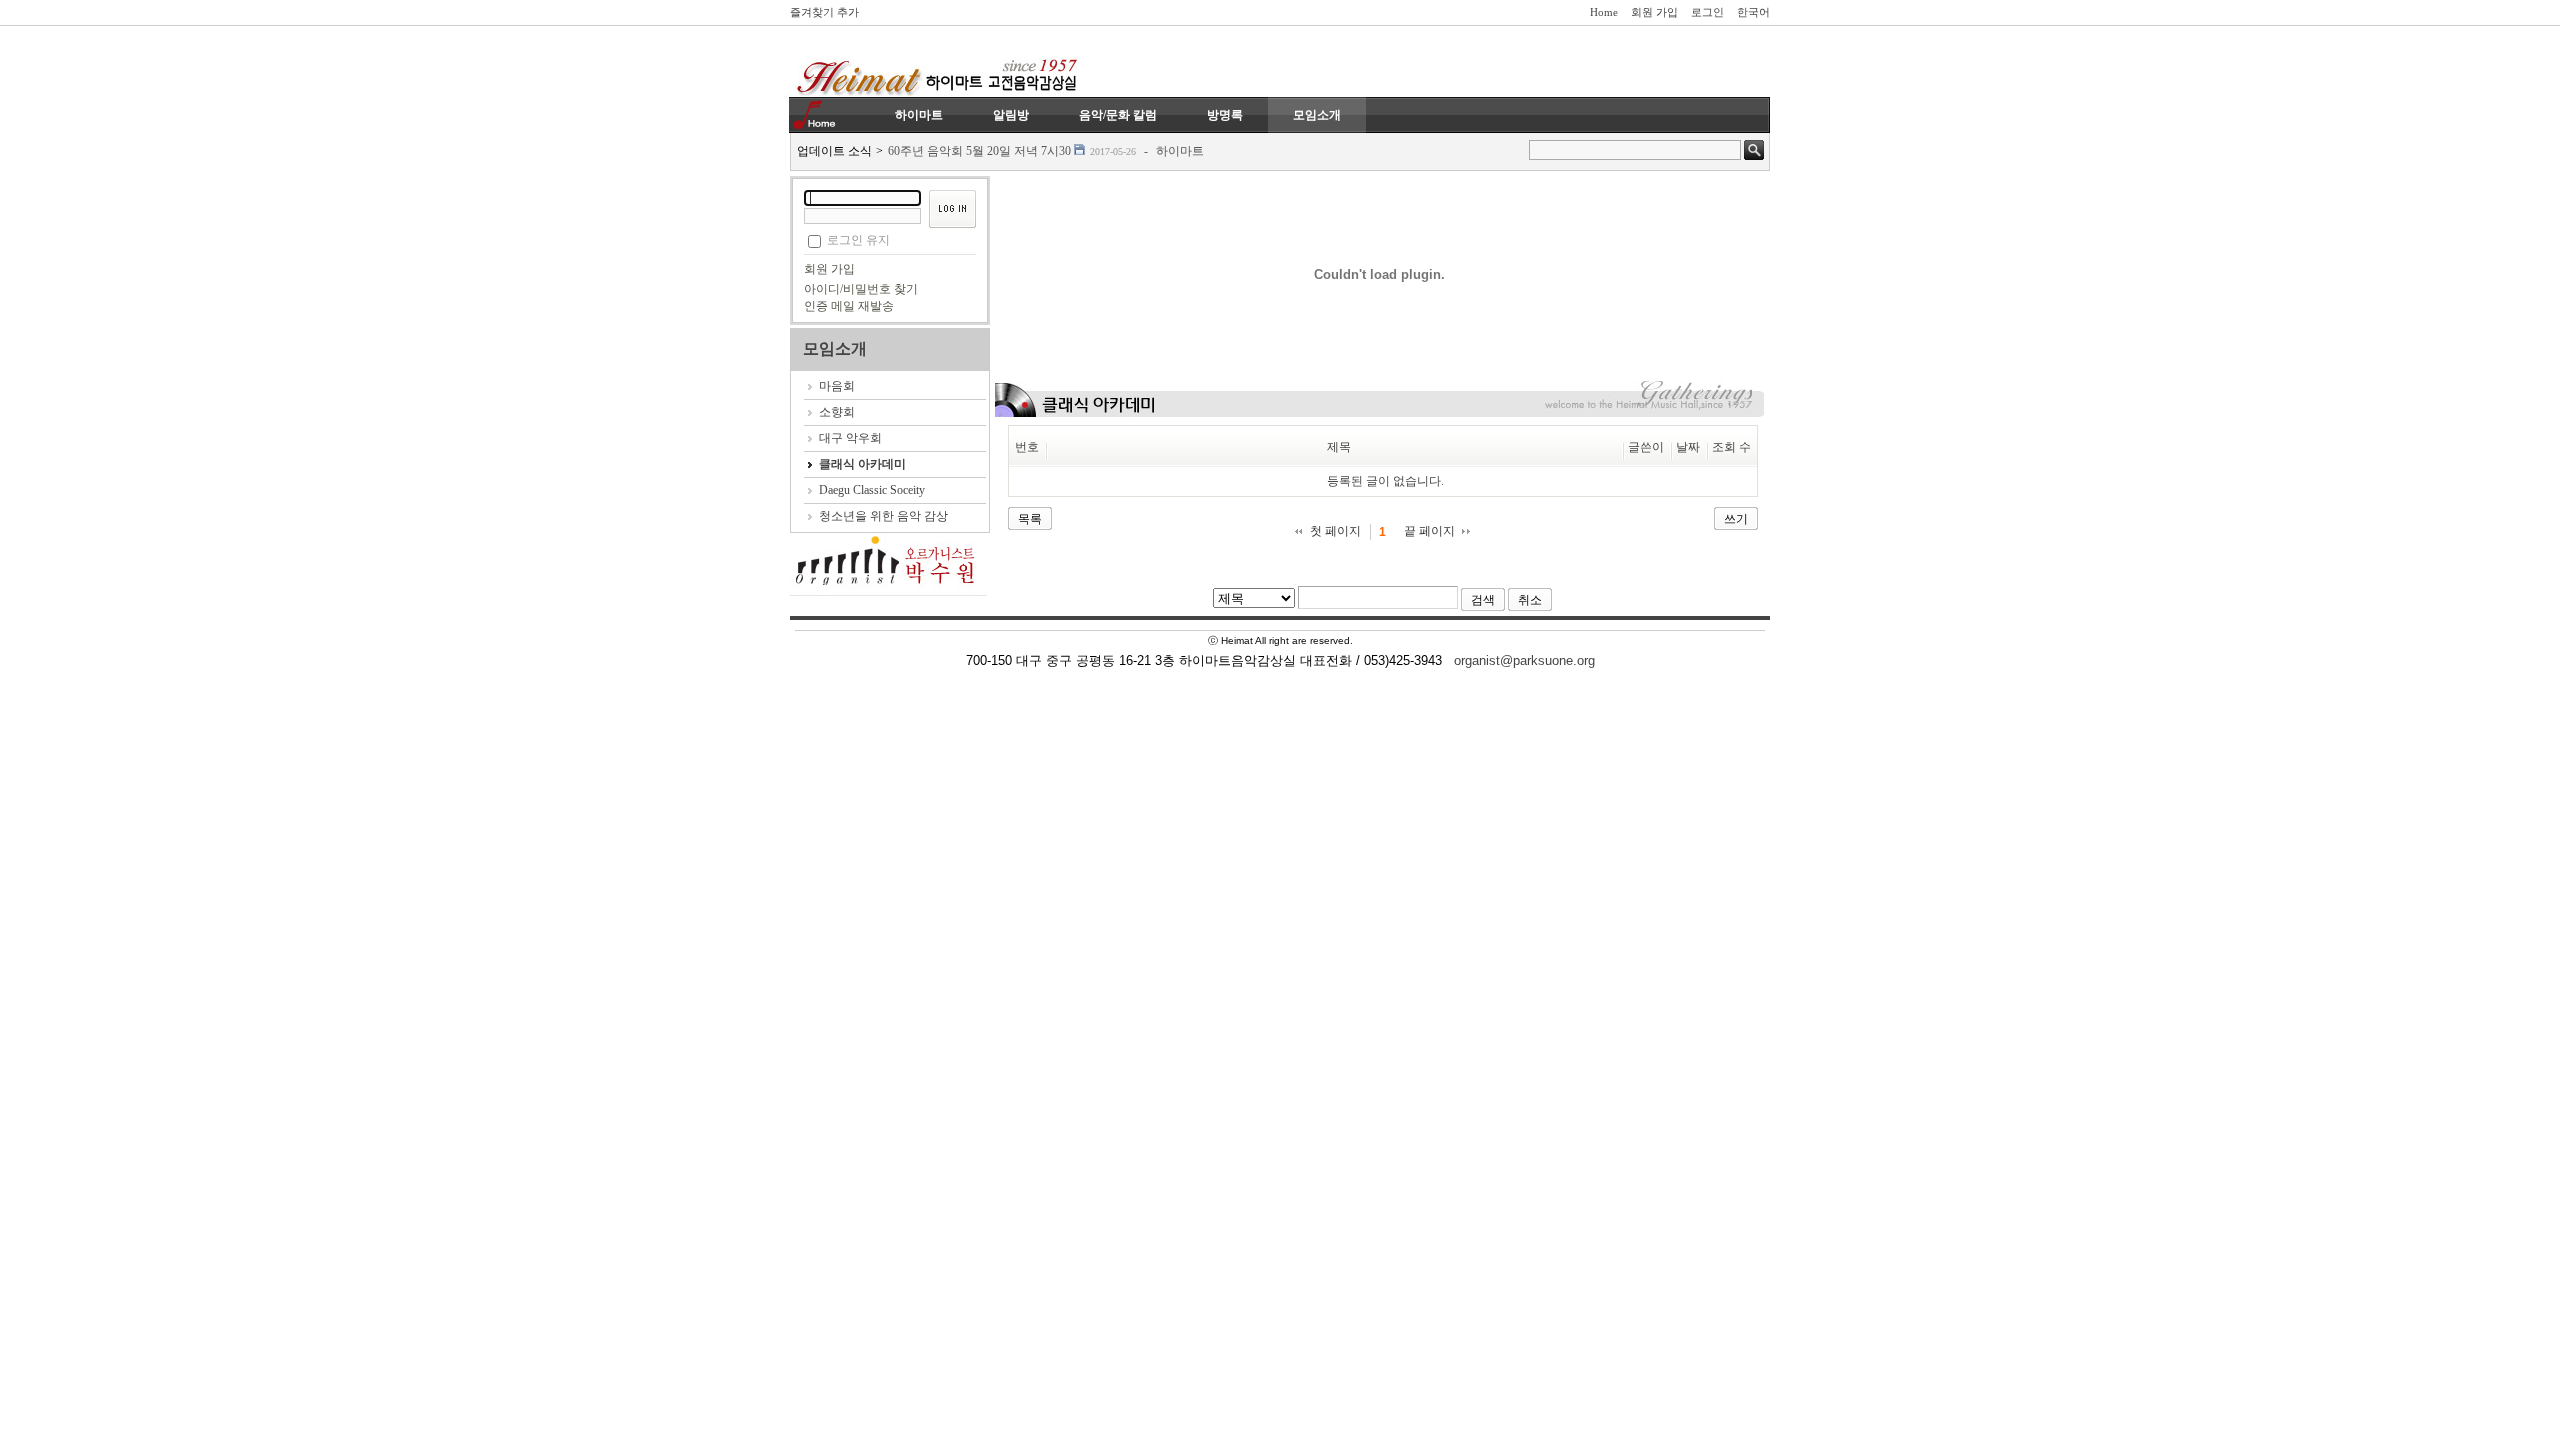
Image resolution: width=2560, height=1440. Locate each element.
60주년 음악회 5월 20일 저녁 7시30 (979, 151)
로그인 (1707, 12)
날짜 (1688, 447)
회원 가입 (1654, 12)
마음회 (837, 386)
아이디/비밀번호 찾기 (861, 289)
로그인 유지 (858, 240)
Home (1604, 12)
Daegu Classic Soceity (872, 490)
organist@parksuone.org (1524, 660)
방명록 (1225, 115)
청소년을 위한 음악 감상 (883, 516)
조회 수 (1731, 447)
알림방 (1011, 115)
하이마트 (919, 115)
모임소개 (1317, 115)
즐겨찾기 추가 (824, 12)
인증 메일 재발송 (849, 306)
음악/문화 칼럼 (1118, 115)
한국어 (1753, 12)
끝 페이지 (1429, 531)
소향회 (837, 412)
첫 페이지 (1335, 531)
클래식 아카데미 (862, 464)
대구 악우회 (850, 438)
